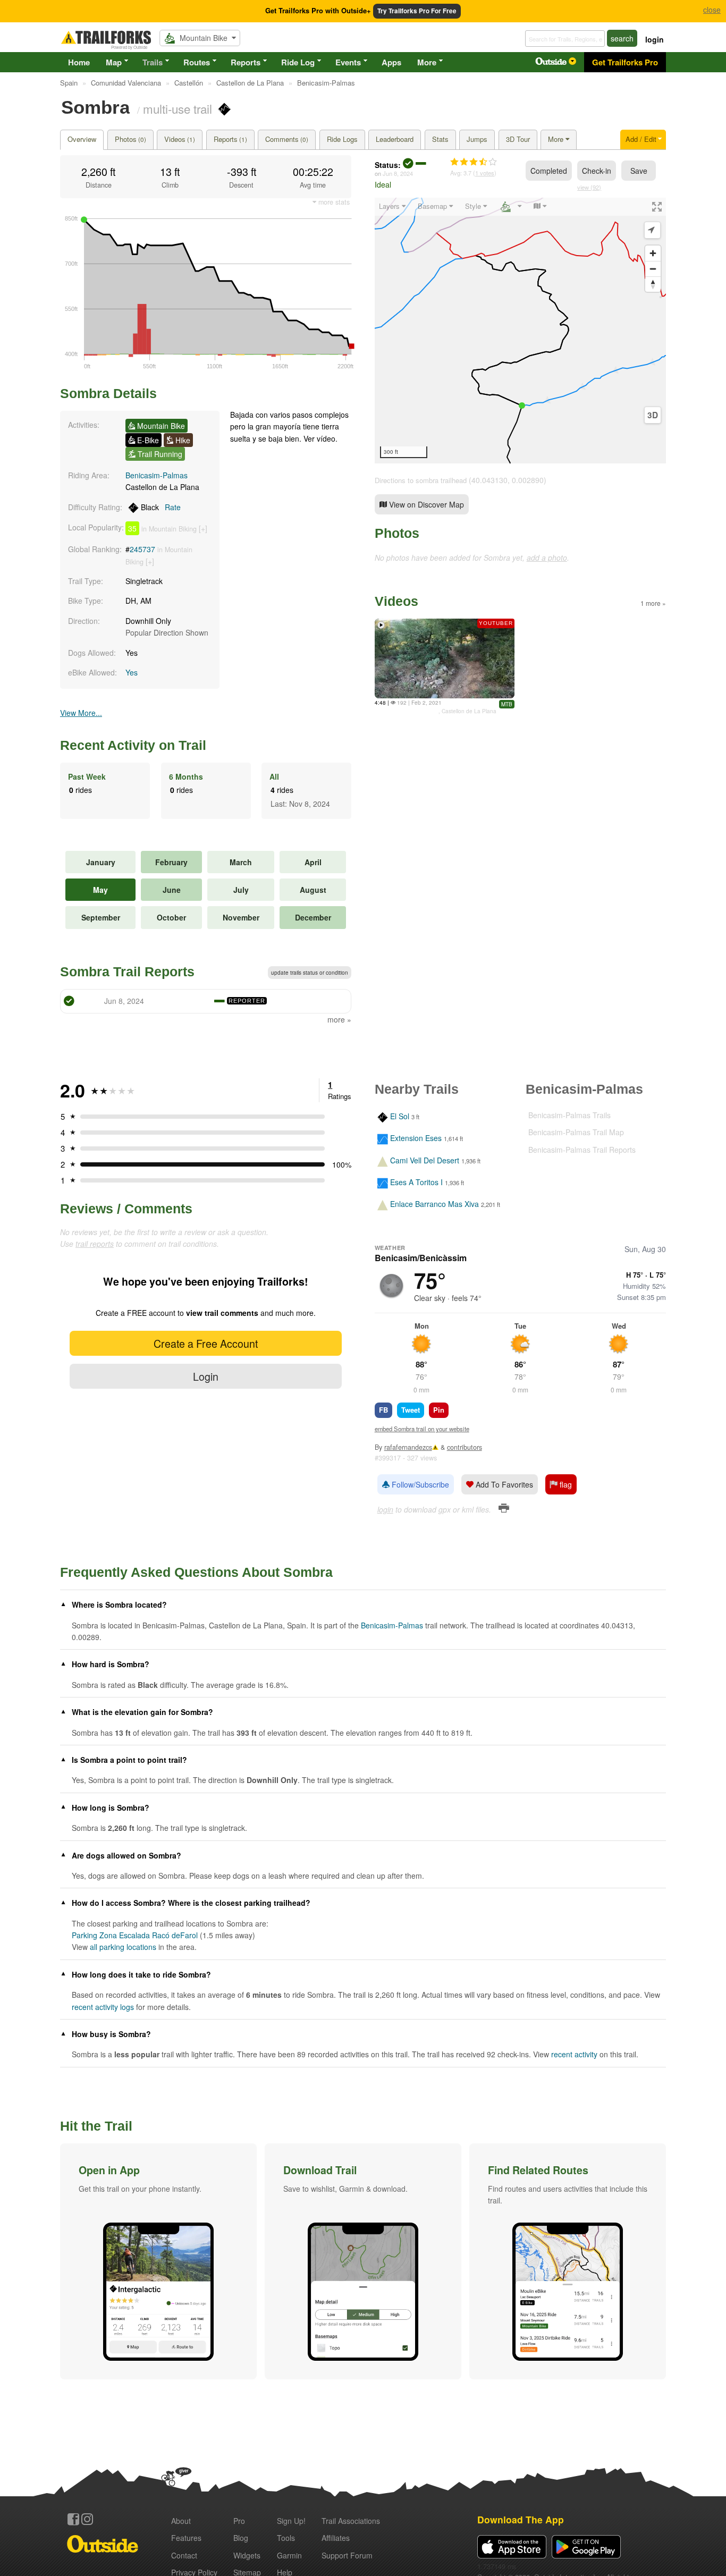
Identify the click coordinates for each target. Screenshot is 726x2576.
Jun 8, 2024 (398, 173)
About (181, 2521)
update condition (310, 973)
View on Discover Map (425, 504)
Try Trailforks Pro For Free (417, 11)
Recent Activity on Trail (133, 745)
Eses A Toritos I (416, 1182)
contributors (465, 1447)
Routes (197, 62)
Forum (347, 2555)
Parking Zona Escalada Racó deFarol (135, 1935)
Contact (184, 2555)
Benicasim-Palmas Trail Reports (582, 1150)
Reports (246, 62)
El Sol (400, 1116)
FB (383, 1410)
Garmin (289, 2555)
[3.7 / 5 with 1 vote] (474, 162)
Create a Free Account (206, 1343)
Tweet (411, 1410)
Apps (391, 62)
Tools (286, 2538)
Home (79, 62)
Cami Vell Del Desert (425, 1160)
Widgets (247, 2555)
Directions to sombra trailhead (421, 480)
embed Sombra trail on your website (422, 1429)
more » (339, 1019)
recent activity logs (103, 2007)
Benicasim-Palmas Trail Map (576, 1132)
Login (206, 1376)
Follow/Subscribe (419, 1484)
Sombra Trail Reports (127, 972)
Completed (549, 171)
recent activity (574, 2054)
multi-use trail (178, 108)
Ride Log (298, 62)
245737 (142, 549)
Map (114, 62)
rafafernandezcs (408, 1447)
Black (160, 507)
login (655, 39)
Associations (351, 2521)
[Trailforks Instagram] (87, 2519)
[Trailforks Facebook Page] (73, 2519)
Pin (439, 1410)
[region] (520, 331)
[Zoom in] (653, 253)
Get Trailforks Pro (625, 62)
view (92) (589, 187)
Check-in (597, 171)
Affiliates (336, 2538)
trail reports (95, 1244)
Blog (241, 2538)
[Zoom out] (653, 269)
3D (653, 415)
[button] (158, 2261)
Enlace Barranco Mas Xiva (434, 1204)
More (427, 62)
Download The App (521, 2519)
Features (186, 2538)
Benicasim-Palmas (157, 475)
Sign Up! (291, 2521)
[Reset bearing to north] (653, 284)
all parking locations (123, 1947)
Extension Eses (416, 1138)
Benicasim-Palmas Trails (569, 1115)
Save (639, 171)
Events (348, 62)
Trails (153, 62)
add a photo (547, 558)
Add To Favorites (503, 1484)
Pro (239, 2521)
